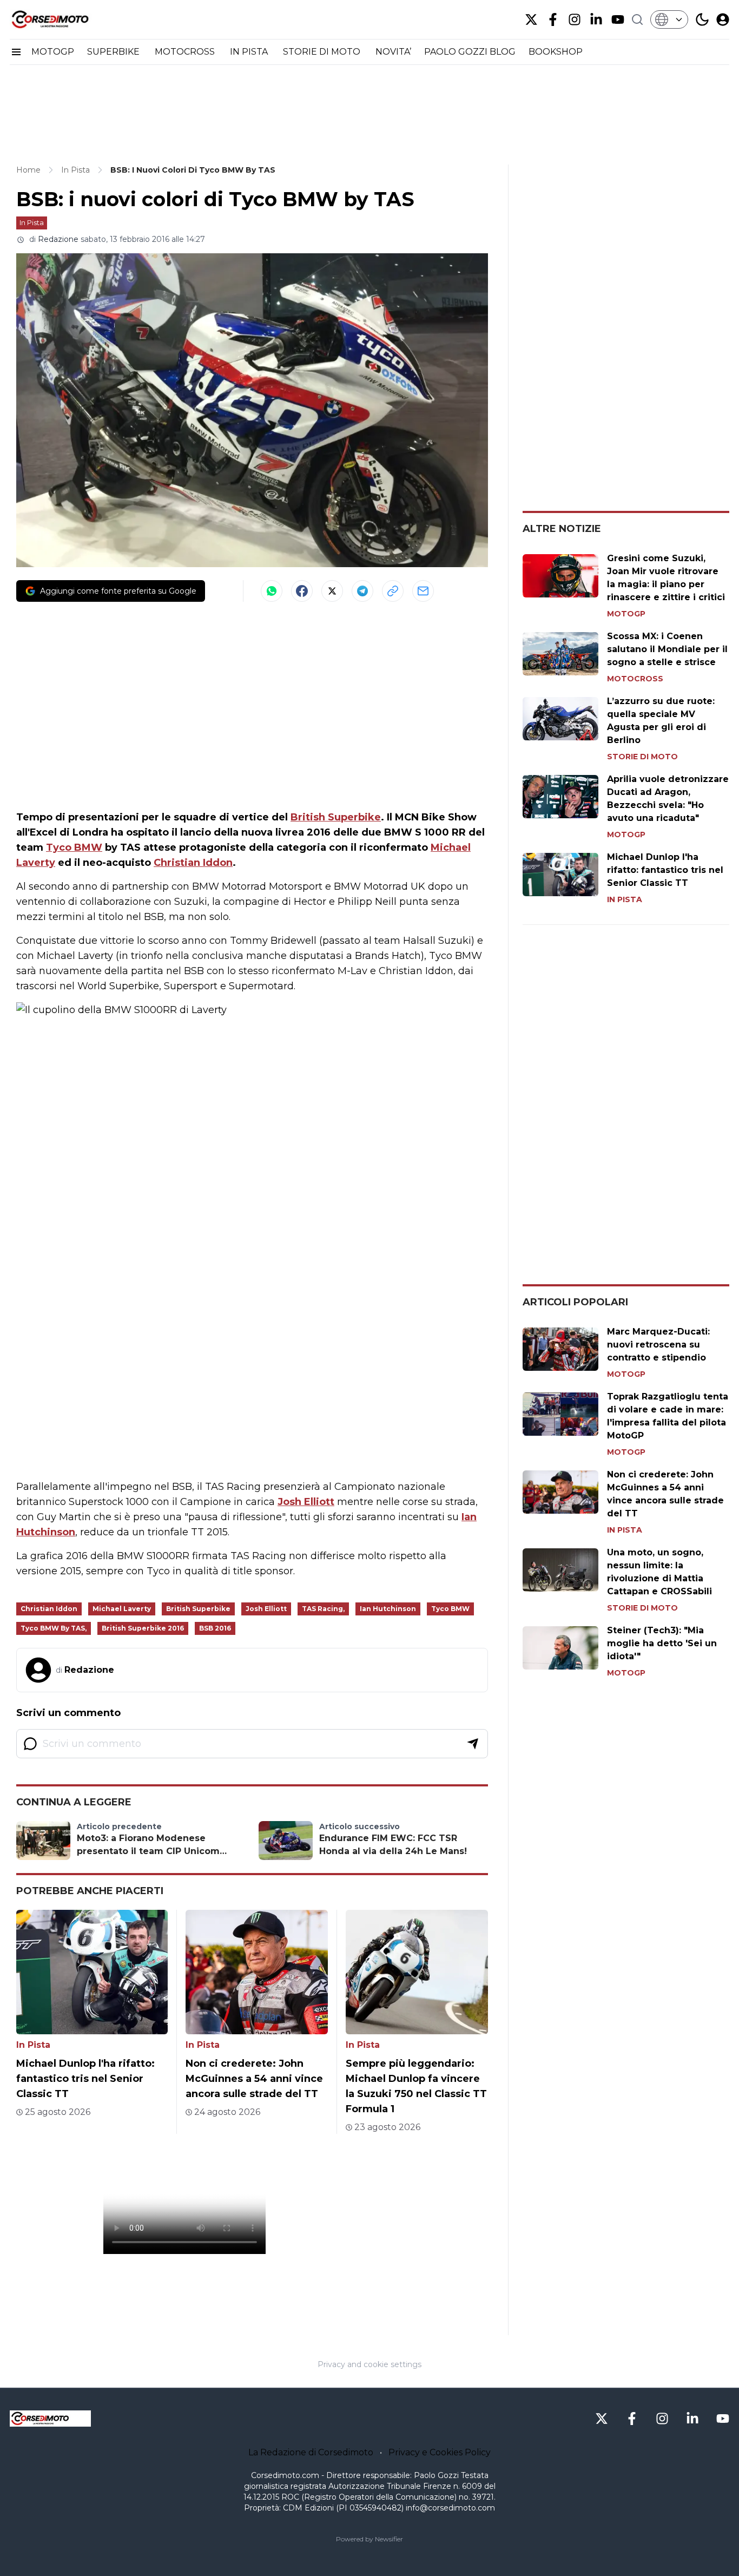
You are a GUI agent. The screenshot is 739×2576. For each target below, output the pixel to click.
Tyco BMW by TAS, (54, 1628)
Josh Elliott (306, 1502)
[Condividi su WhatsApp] (272, 591)
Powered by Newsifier (369, 2539)
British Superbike (336, 817)
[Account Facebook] (553, 19)
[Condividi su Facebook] (302, 591)
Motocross (635, 679)
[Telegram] (362, 591)
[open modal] (723, 19)
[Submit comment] (473, 1744)
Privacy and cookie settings (369, 2364)
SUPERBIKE (114, 52)
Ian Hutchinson (388, 1609)
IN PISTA (250, 52)
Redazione (58, 239)
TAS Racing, (323, 1609)
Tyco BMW (74, 847)
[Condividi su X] (332, 591)
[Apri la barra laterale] (16, 52)
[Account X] (531, 19)
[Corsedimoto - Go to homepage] (50, 2419)
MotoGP (626, 614)
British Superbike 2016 (143, 1628)
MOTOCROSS (186, 52)
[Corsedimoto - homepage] (64, 19)
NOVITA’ (393, 52)
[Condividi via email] (423, 591)
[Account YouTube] (618, 19)
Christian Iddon (193, 863)
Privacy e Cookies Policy (440, 2452)
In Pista (32, 222)
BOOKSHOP (556, 52)
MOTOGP (53, 52)
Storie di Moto (642, 757)
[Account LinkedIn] (596, 19)
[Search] (637, 19)
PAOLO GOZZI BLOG (470, 52)
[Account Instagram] (575, 19)
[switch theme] (702, 19)
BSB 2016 (215, 1628)
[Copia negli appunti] (393, 591)
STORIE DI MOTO (323, 52)
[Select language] (669, 19)
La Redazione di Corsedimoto (311, 2452)
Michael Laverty (122, 1609)
